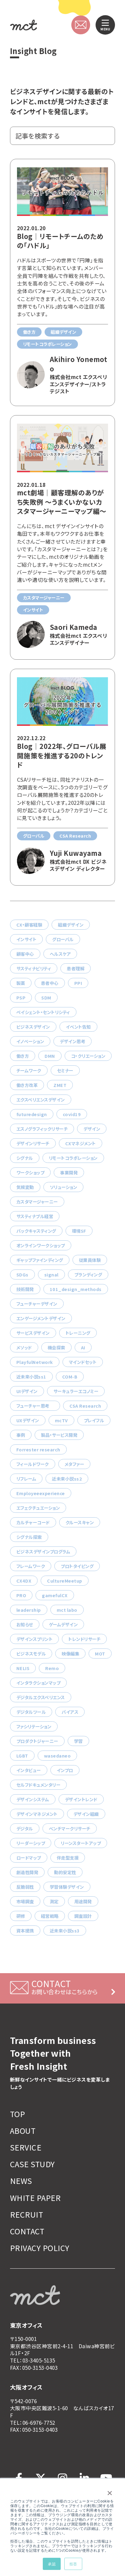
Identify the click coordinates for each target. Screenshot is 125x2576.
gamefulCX (55, 1595)
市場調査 (25, 1901)
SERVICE (26, 2147)
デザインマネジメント (37, 1814)
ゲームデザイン (63, 1624)
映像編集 (70, 1654)
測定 (54, 1901)
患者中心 (50, 983)
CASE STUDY (32, 2164)
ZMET (60, 1085)
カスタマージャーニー (37, 1202)
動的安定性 (65, 1872)
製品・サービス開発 (59, 1435)
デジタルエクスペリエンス (41, 1697)
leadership (29, 1610)
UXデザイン (28, 1420)
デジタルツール (31, 1712)
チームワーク (29, 1070)
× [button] (110, 2491)
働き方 (23, 1056)
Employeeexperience (41, 1493)
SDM (46, 998)
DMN (50, 1056)
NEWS (21, 2181)
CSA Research (85, 1406)
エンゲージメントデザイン (41, 1318)
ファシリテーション (34, 1726)
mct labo (67, 1610)
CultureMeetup (64, 1581)
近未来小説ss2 (67, 1479)
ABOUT (23, 2131)
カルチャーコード (33, 1522)
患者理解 (76, 968)
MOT (100, 1654)
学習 (78, 1741)
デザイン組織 (86, 1814)
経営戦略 (50, 1916)
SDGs (22, 1274)
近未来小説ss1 (31, 1377)
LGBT (22, 1756)
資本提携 (25, 1930)
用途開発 (83, 1901)
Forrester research (38, 1449)
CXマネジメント (81, 1143)
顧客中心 (25, 954)
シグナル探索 (29, 1537)
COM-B (70, 1377)
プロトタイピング (77, 1566)
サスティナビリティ (34, 968)
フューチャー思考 (35, 1406)
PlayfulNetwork (35, 1362)
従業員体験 (90, 1260)
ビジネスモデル (31, 1654)
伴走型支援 (68, 1858)
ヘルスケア (60, 954)
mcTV (61, 1420)
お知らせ (25, 1624)
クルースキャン (80, 1522)
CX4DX (24, 1581)
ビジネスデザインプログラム (43, 1551)
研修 (21, 1916)
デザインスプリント (34, 1639)
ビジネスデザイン (33, 1027)
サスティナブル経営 (35, 1216)
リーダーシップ (31, 1843)
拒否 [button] (73, 2564)
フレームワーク (31, 1566)
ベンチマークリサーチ (70, 1828)
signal (51, 1274)
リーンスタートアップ (81, 1843)
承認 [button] (52, 2564)
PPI (78, 983)
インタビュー (29, 1770)
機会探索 (56, 1347)
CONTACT (27, 2231)
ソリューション (63, 1187)
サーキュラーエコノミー (76, 1391)
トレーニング (78, 1333)
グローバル (63, 939)
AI (83, 1347)
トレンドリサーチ (84, 1639)
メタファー (74, 1464)
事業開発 (69, 1172)
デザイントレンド (81, 1799)
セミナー (65, 1070)
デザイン (92, 1129)
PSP (21, 998)
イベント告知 (78, 1027)
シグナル (25, 1158)
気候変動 (25, 1187)
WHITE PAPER (35, 2198)
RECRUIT (27, 2214)
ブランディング (88, 1274)
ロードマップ (29, 1858)
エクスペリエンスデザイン (41, 1100)
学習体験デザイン (67, 1887)
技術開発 (25, 1289)
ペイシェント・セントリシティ (43, 1012)
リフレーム (26, 1479)
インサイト (26, 939)
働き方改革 (27, 1085)
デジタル (25, 1828)
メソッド (24, 1347)
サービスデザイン (33, 1333)
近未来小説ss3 (65, 1930)
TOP (17, 2114)
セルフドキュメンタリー (38, 1785)
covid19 (72, 1114)
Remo (52, 1668)
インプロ (65, 1770)
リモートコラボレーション (73, 1158)
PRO (21, 1595)
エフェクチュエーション (38, 1508)
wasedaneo (57, 1756)
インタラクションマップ (38, 1683)
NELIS (23, 1668)
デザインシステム (33, 1799)
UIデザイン (27, 1391)
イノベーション (30, 1041)
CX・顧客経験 (29, 925)
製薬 (21, 983)
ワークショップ (30, 1172)
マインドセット (83, 1362)
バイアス (70, 1712)
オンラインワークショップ (41, 1245)
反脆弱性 (25, 1887)
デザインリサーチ (33, 1143)
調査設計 (83, 1916)
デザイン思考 (73, 1041)
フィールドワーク (33, 1464)
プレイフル (94, 1420)
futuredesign (32, 1114)
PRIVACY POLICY (40, 2248)
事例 (21, 1435)
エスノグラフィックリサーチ (42, 1129)
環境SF (79, 1231)
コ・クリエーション (88, 1056)
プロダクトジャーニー (37, 1741)
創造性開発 (27, 1872)
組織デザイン (71, 925)
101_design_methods (76, 1289)
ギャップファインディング (40, 1260)
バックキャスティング (36, 1231)
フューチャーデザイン (37, 1304)
